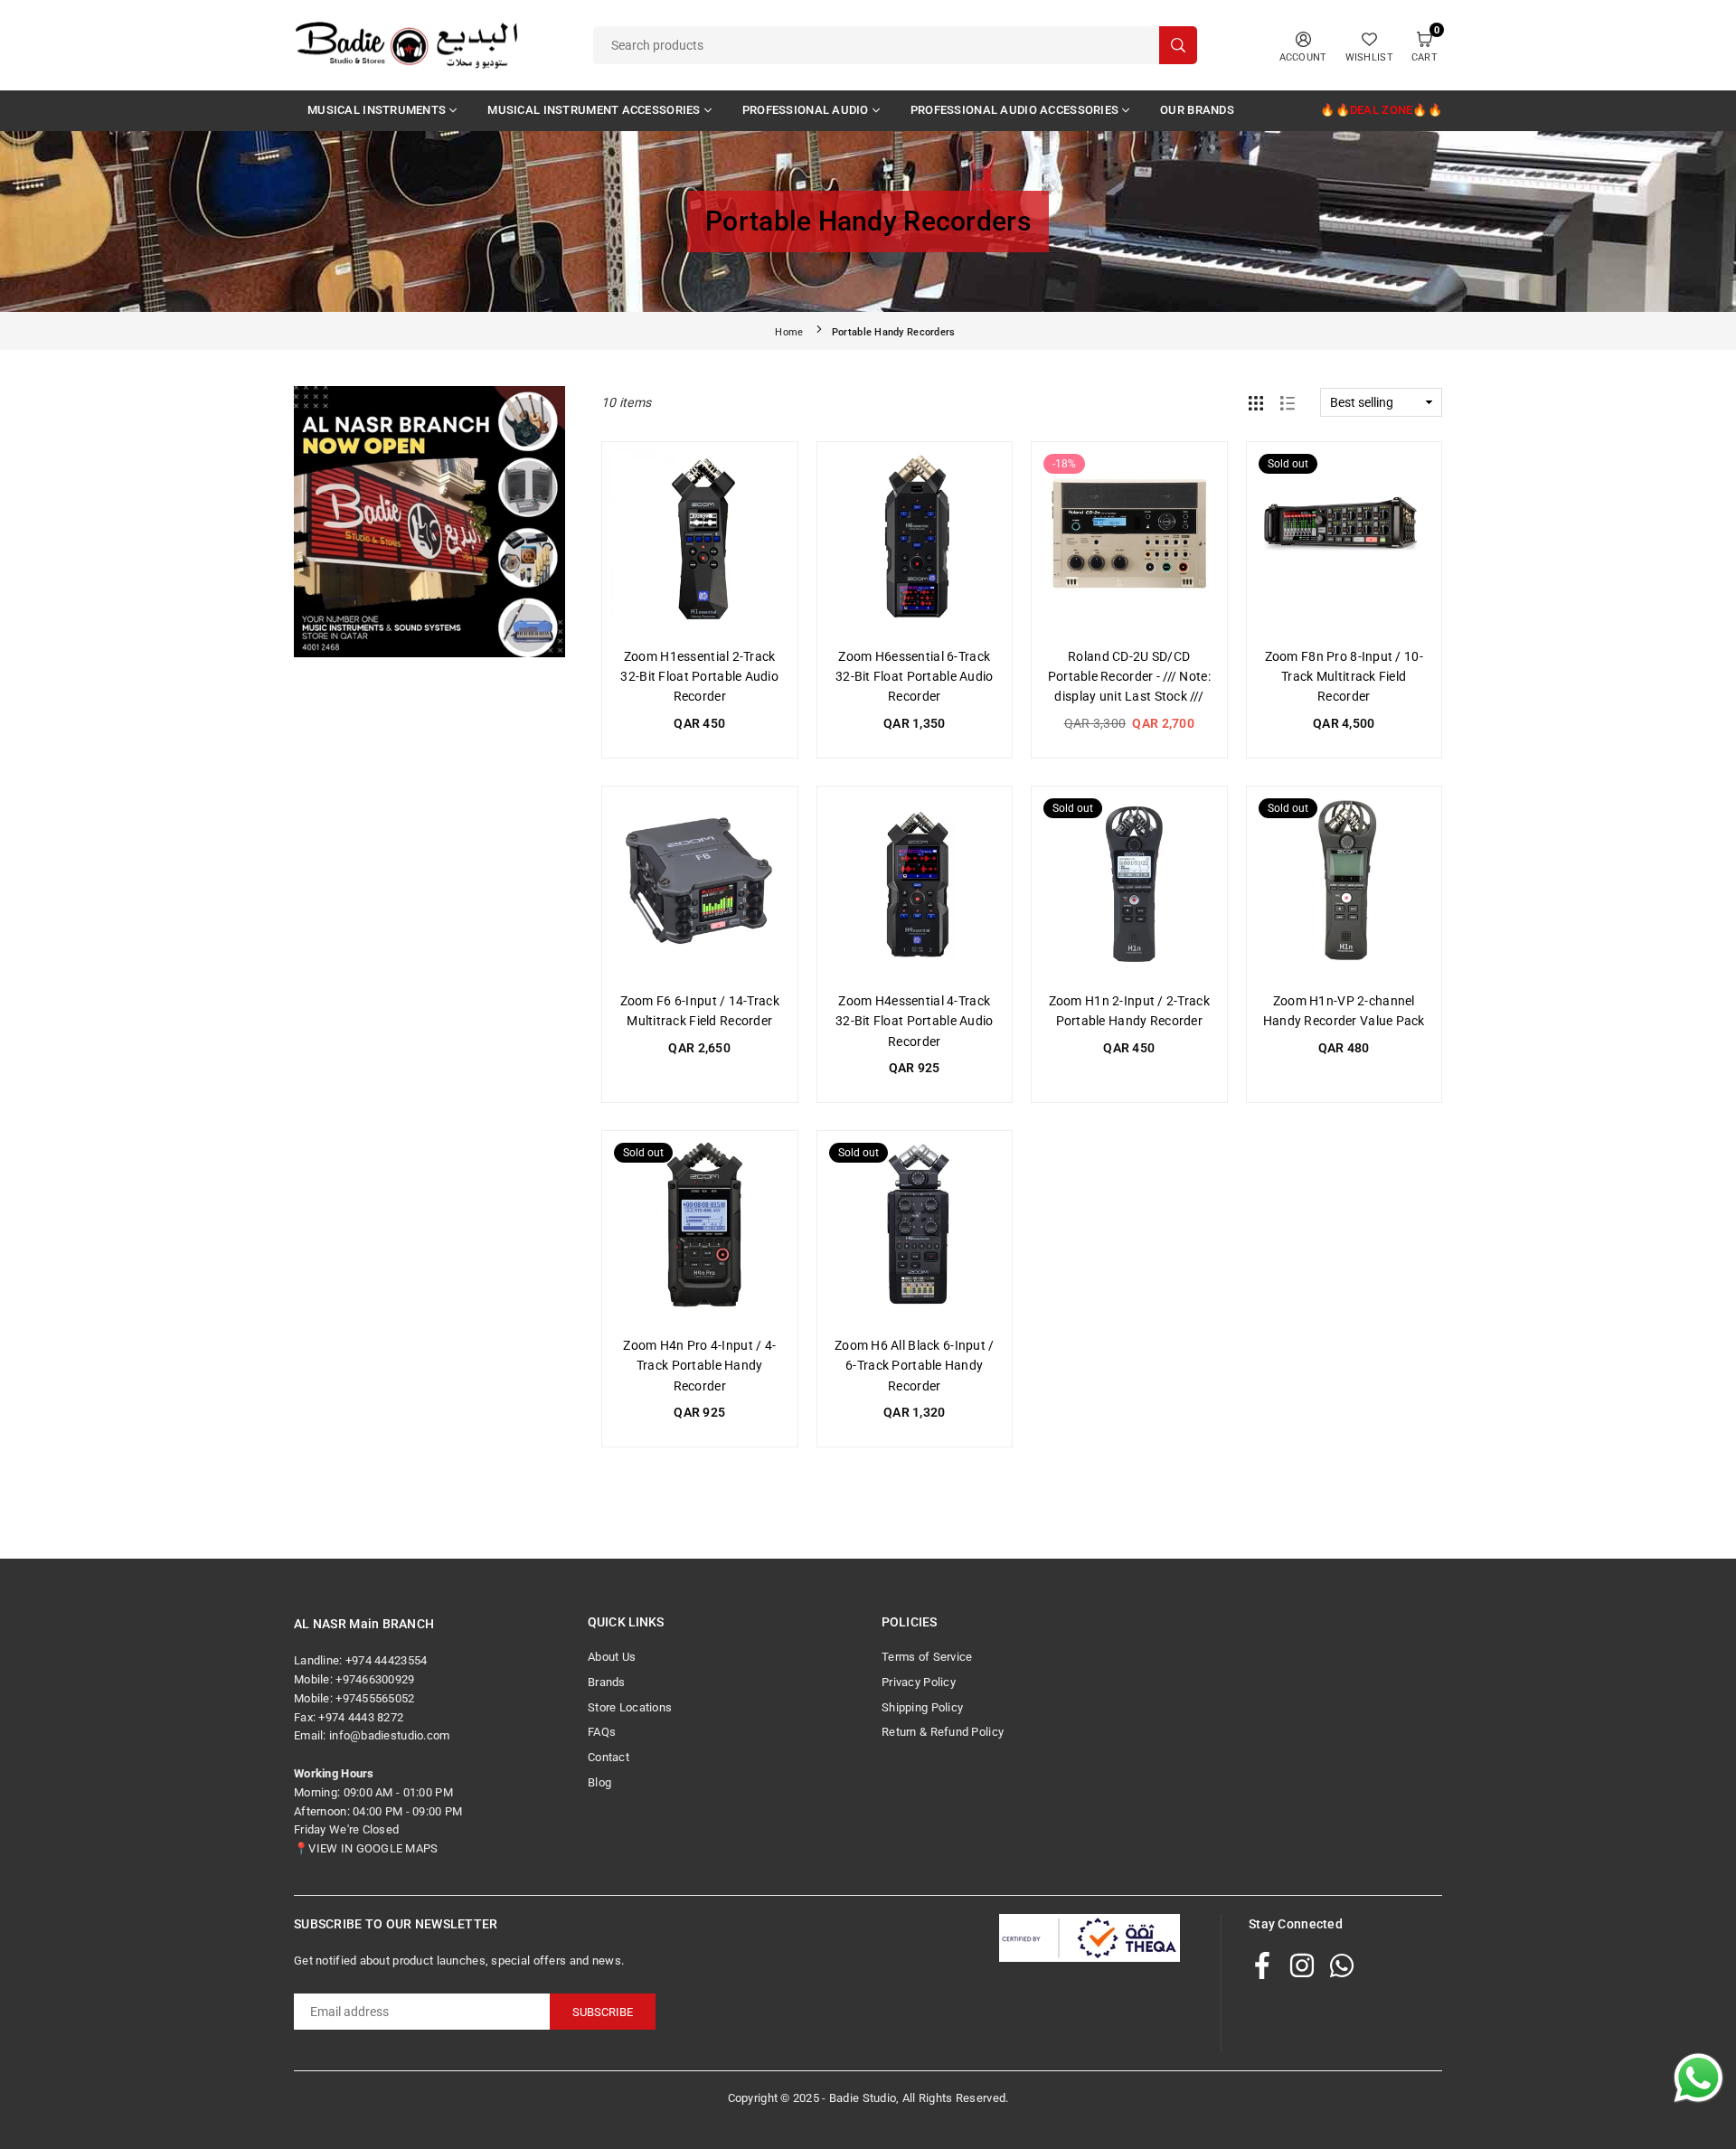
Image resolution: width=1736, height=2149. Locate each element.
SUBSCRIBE (603, 2012)
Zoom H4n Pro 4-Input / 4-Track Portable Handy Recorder (699, 1366)
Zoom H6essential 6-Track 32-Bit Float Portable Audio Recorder (915, 677)
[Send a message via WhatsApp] (1698, 2078)
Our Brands (1197, 110)
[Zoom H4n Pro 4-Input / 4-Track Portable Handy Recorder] (700, 1229)
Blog (599, 1782)
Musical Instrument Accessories (594, 110)
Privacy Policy (919, 1682)
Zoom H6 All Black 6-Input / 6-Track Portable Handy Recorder (915, 1366)
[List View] (1288, 402)
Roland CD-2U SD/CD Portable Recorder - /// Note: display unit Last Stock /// (1129, 677)
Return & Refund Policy (943, 1732)
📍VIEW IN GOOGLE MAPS (366, 1848)
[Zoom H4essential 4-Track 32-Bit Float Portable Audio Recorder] (915, 884)
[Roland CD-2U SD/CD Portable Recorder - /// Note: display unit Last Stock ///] (1129, 540)
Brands (607, 1682)
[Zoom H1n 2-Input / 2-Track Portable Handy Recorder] (1129, 884)
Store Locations (630, 1707)
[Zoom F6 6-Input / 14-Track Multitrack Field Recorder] (700, 884)
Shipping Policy (922, 1707)
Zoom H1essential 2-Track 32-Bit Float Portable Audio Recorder (699, 677)
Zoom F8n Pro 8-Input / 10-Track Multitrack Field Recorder (1344, 677)
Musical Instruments (377, 110)
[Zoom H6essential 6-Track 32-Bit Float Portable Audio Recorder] (915, 540)
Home (789, 332)
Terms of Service (927, 1657)
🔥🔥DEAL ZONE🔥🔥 (1381, 110)
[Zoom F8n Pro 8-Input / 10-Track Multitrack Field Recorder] (1344, 540)
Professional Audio (806, 110)
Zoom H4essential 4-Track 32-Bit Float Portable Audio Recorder (915, 1021)
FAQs (602, 1732)
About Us (612, 1657)
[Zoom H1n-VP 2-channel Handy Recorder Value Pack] (1344, 884)
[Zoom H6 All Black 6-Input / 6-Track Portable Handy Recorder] (915, 1229)
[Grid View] (1256, 402)
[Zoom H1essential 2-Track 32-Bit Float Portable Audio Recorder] (700, 540)
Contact (609, 1757)
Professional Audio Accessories (1014, 110)
